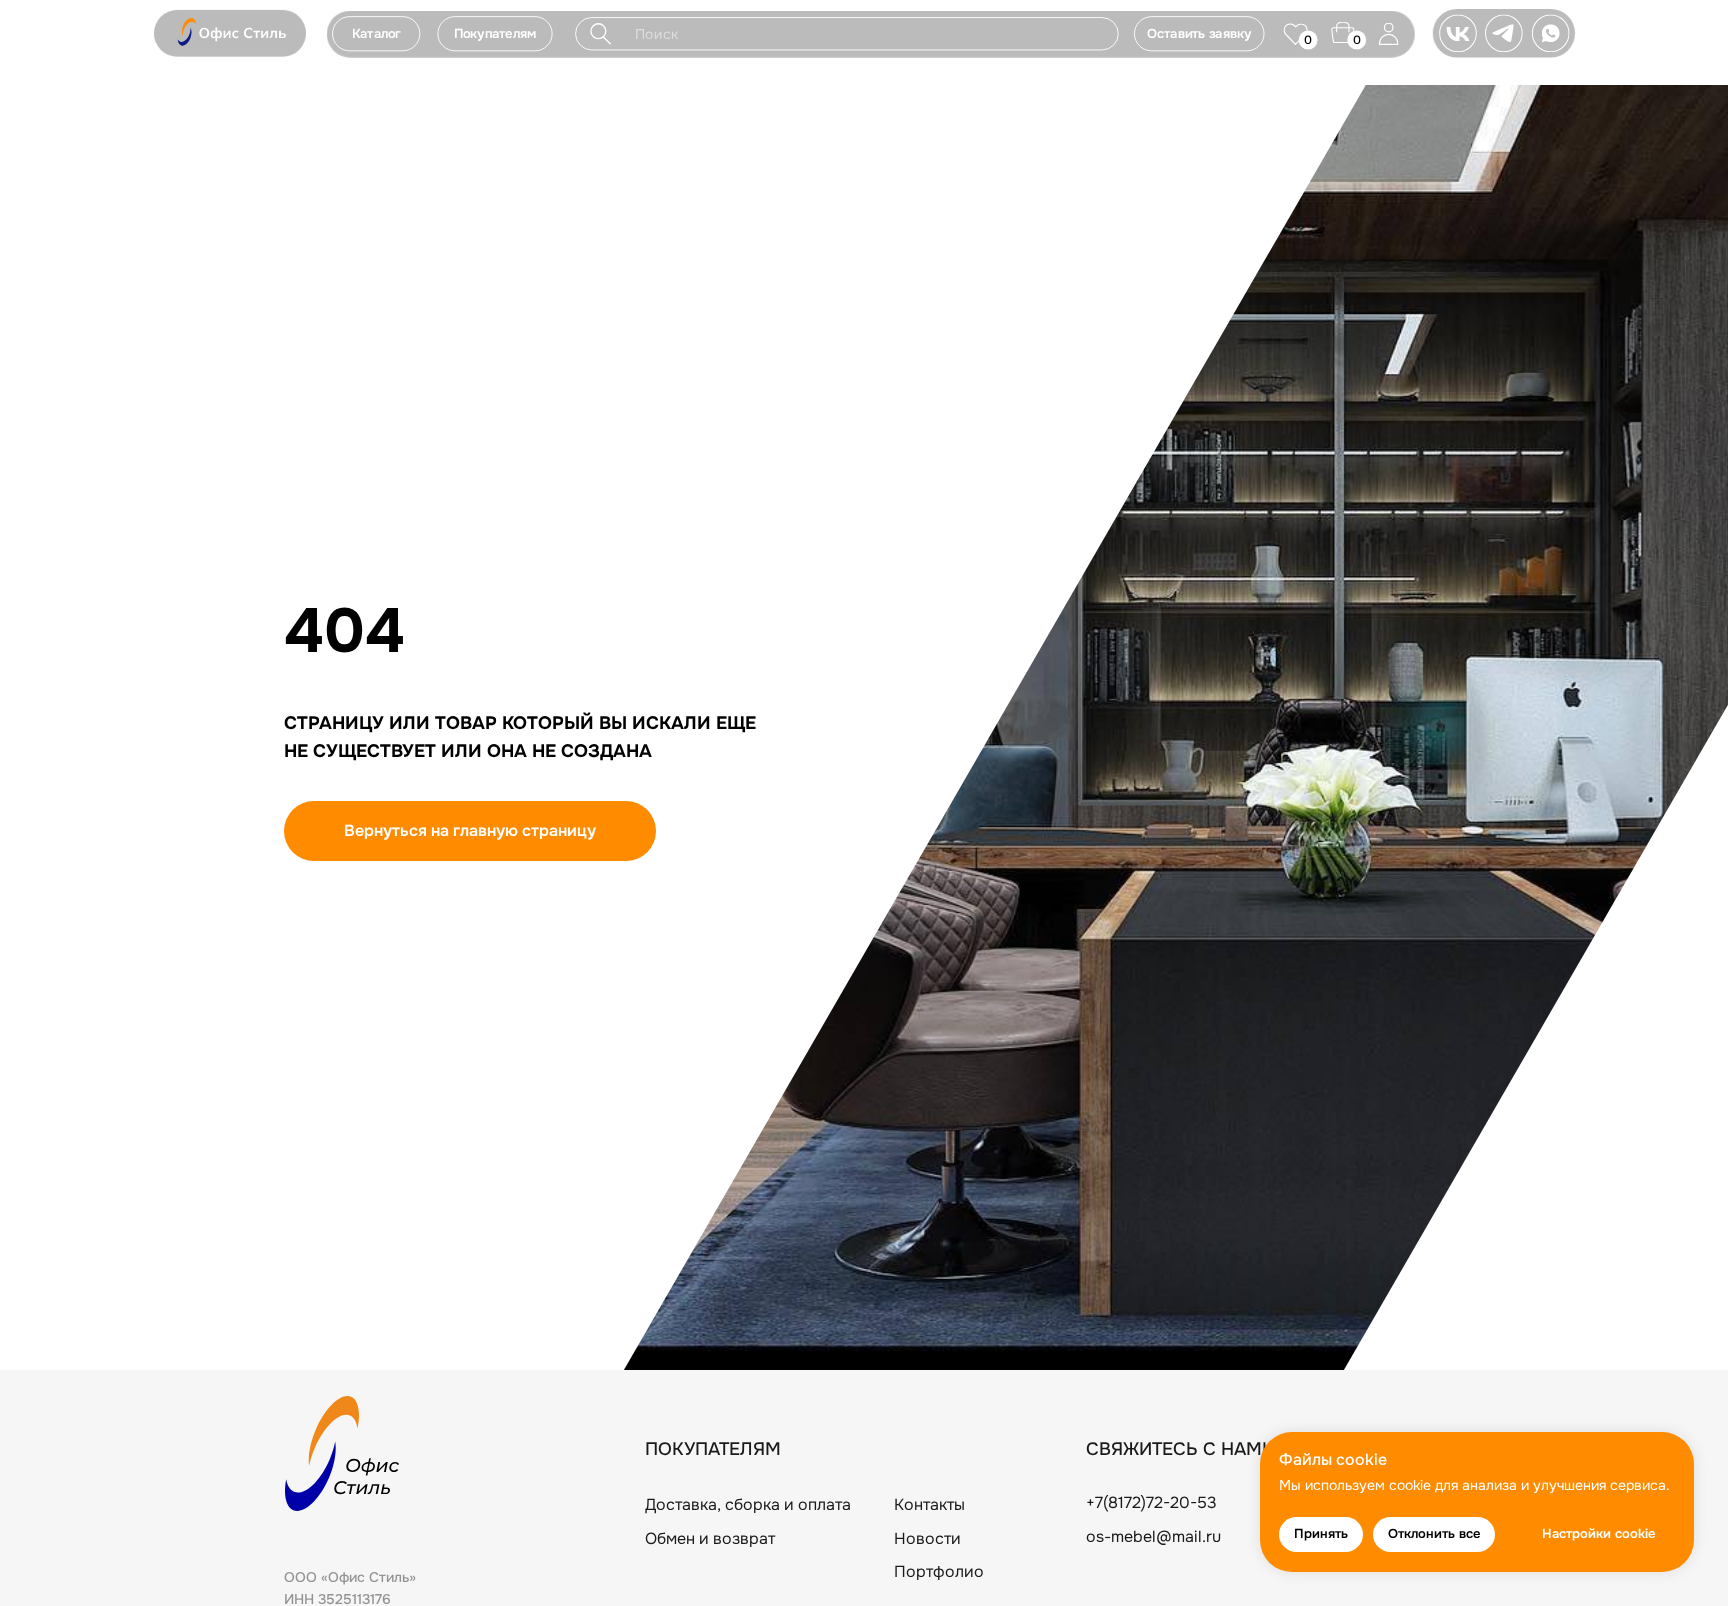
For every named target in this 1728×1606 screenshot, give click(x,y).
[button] (494, 33)
